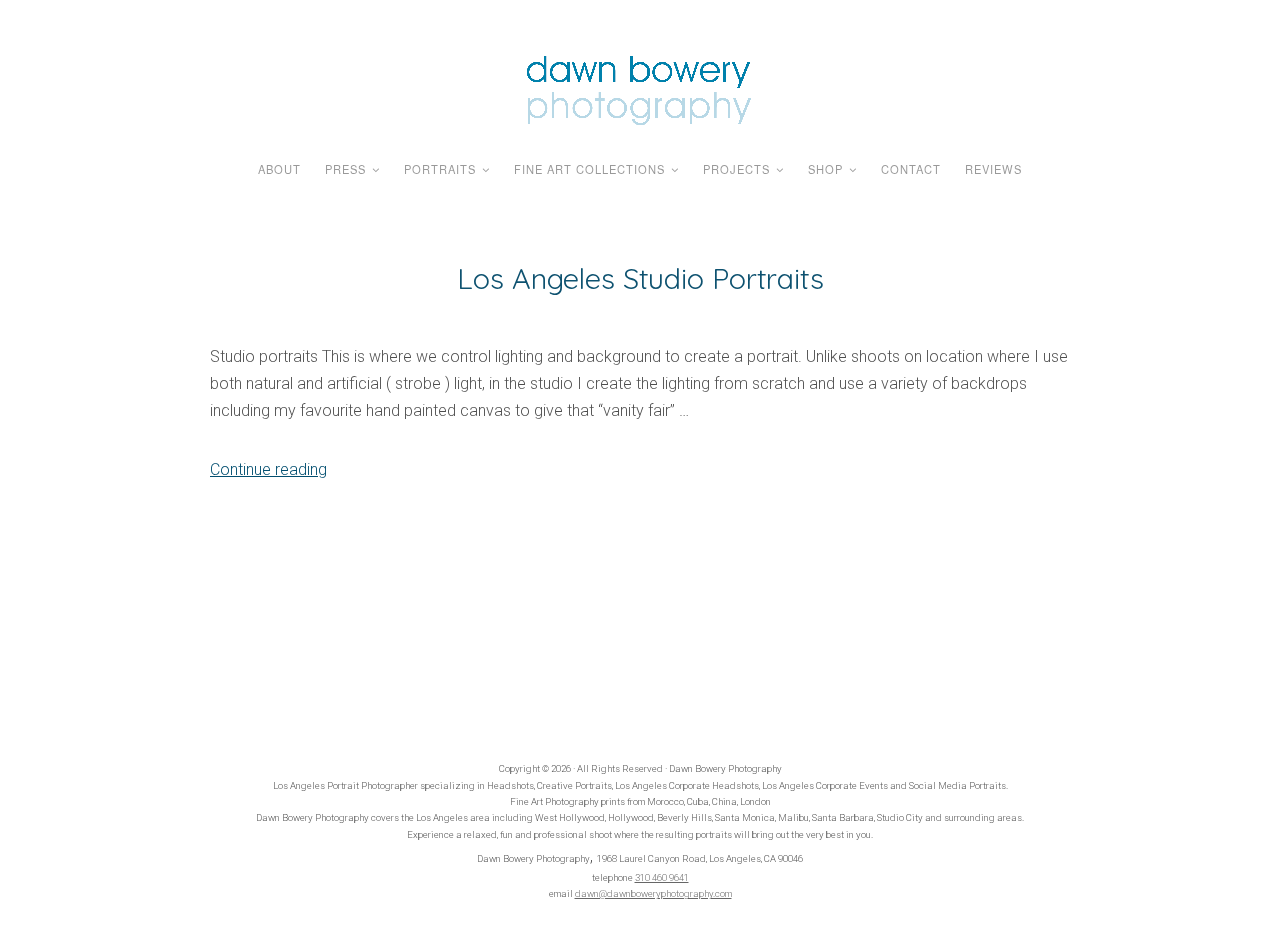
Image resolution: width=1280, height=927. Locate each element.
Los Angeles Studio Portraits (640, 278)
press (345, 169)
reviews (993, 169)
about (279, 169)
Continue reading (268, 469)
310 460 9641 (662, 877)
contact (911, 169)
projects (736, 169)
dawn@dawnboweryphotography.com (653, 893)
